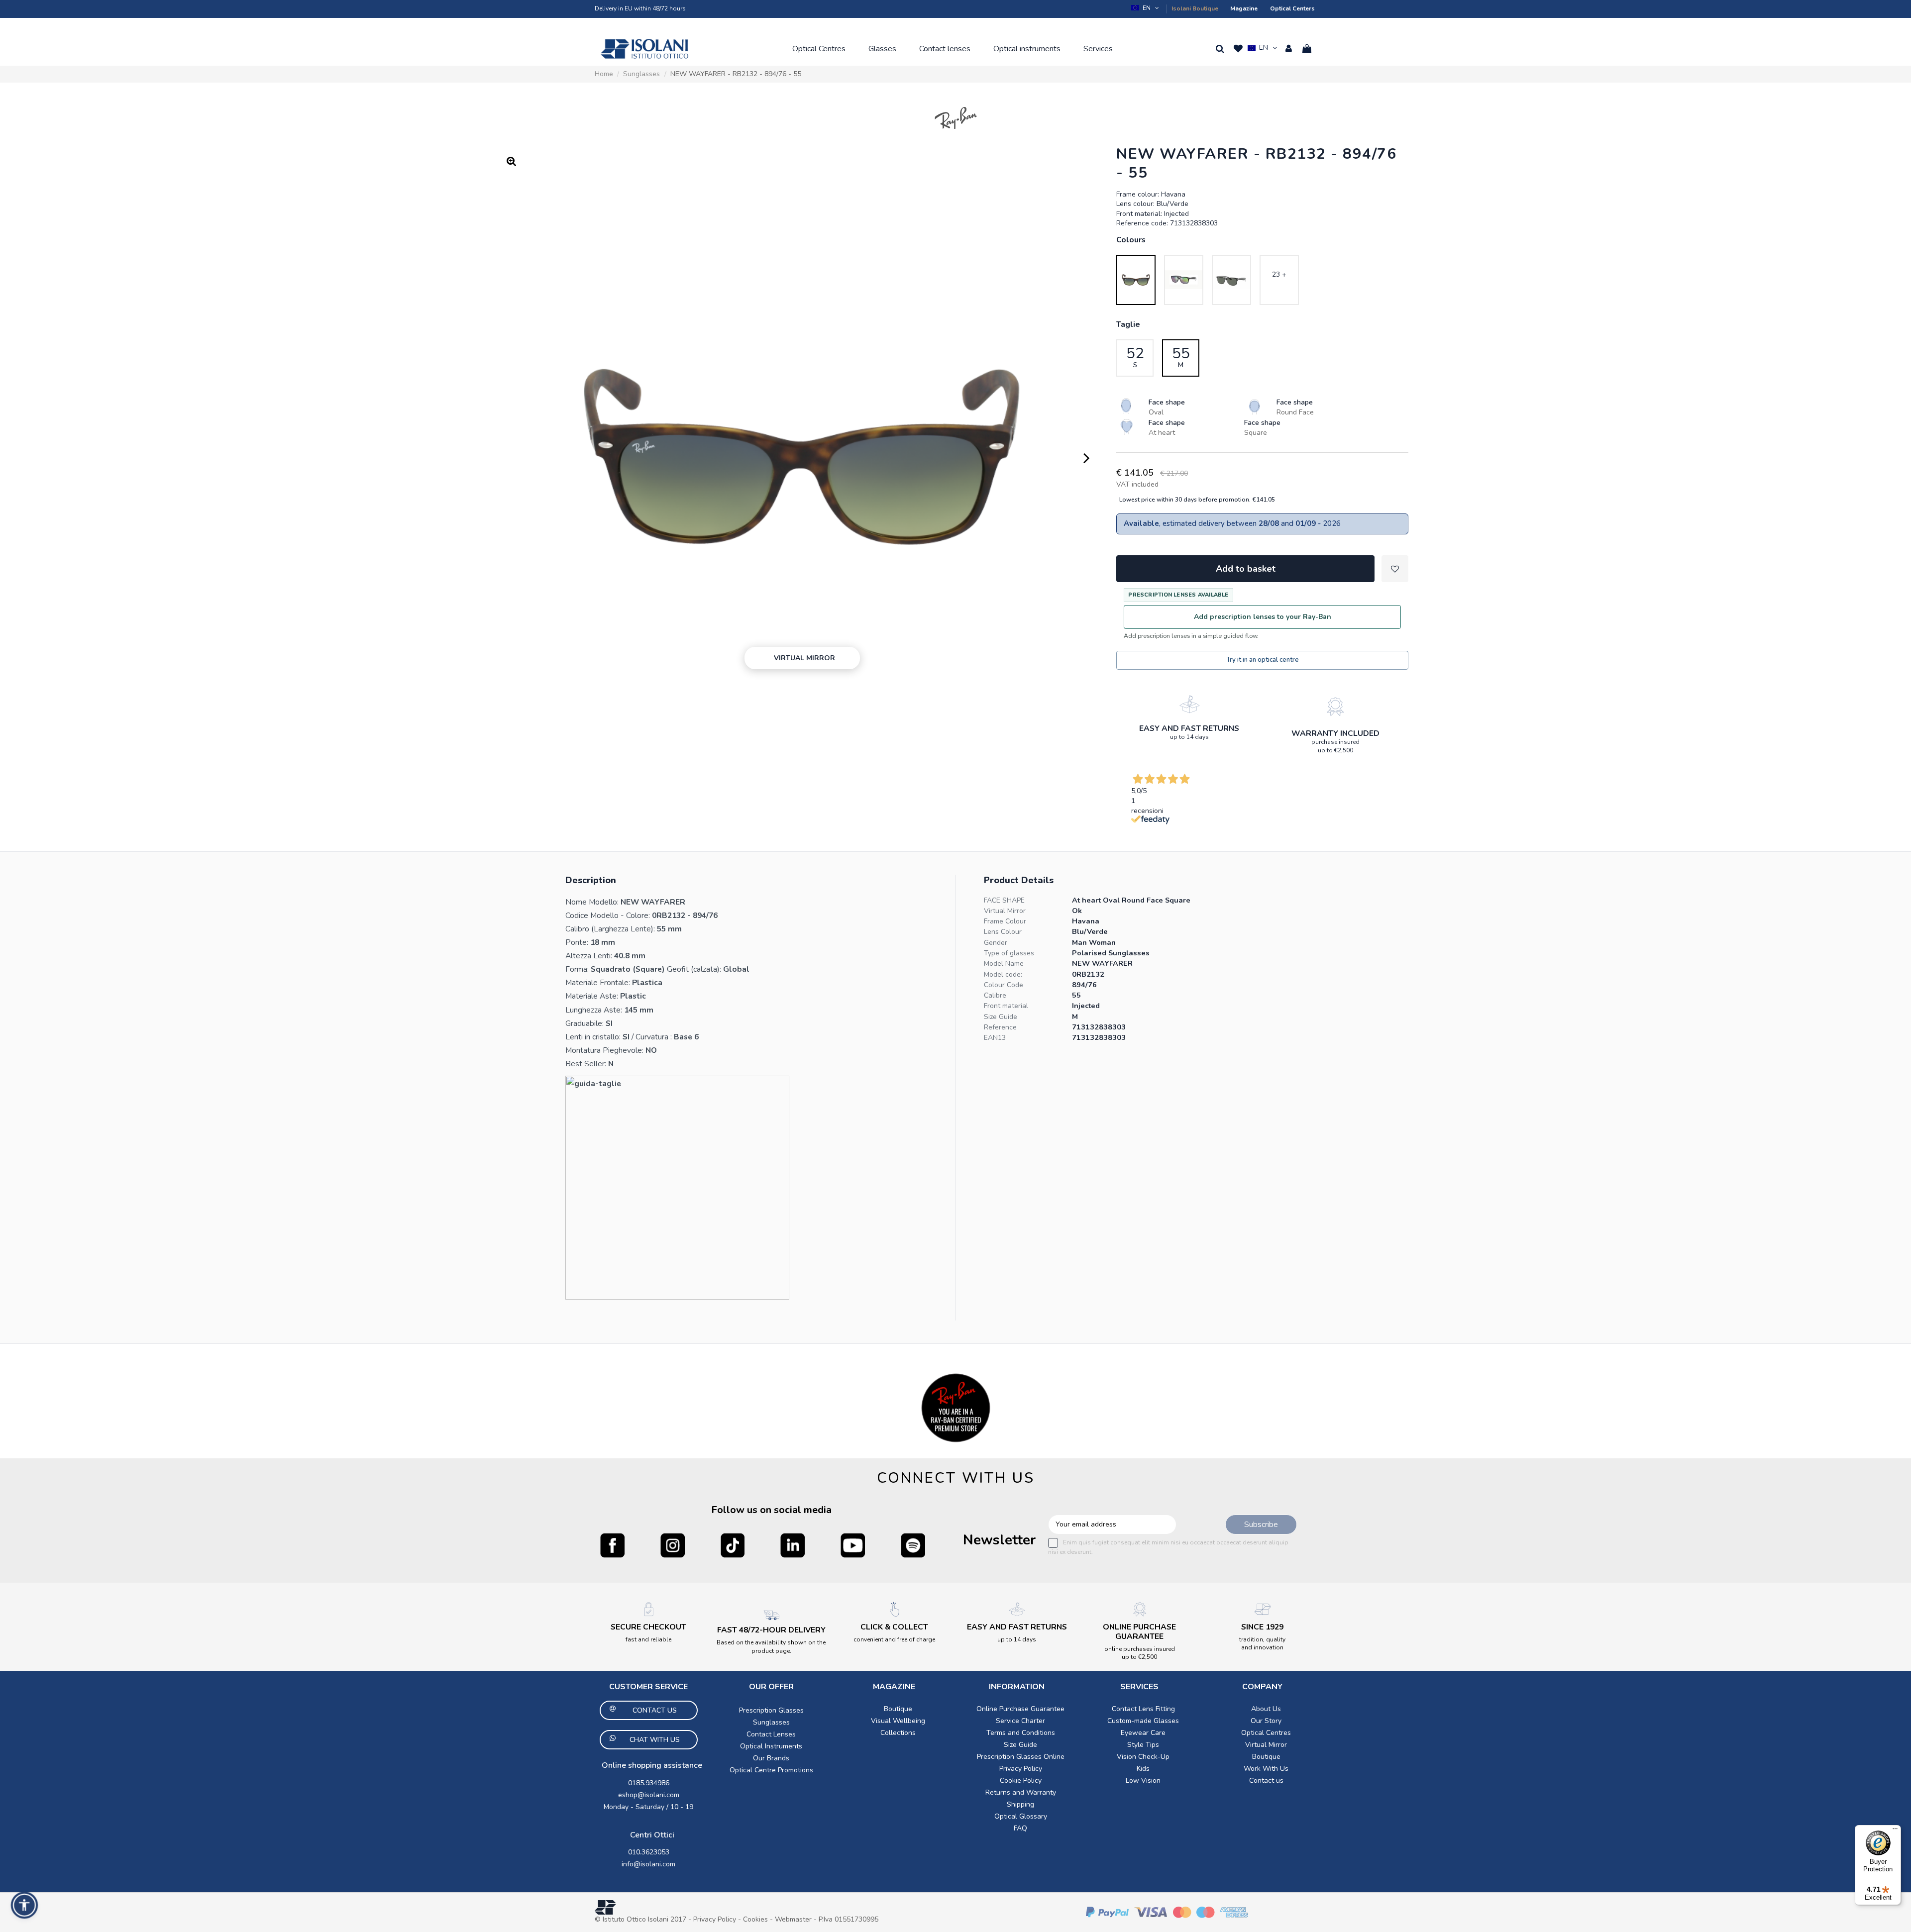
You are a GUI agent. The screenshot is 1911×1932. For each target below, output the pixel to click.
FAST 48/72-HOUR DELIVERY (771, 1630)
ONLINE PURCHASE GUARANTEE (1139, 1632)
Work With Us (1266, 1769)
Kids (1143, 1769)
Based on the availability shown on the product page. (771, 1646)
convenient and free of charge (894, 1639)
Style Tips (1143, 1745)
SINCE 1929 (1262, 1627)
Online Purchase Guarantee (1020, 1709)
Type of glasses (1009, 953)
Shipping (1020, 1804)
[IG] (673, 1545)
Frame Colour (1005, 921)
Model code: (1003, 974)
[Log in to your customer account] (1289, 49)
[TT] (733, 1545)
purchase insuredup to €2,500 (1335, 746)
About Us (1266, 1709)
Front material (1006, 1006)
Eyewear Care (1143, 1733)
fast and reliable (648, 1639)
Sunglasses (771, 1722)
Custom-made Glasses (1143, 1721)
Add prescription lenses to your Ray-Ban (1263, 617)
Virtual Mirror (1005, 911)
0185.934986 (649, 1783)
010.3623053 (649, 1852)
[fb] (612, 1545)
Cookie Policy (1021, 1780)
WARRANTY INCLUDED (1335, 733)
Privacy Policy (1021, 1769)
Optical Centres (1266, 1733)
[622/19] (1184, 280)
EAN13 (995, 1038)
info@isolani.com (648, 1864)
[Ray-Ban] (956, 118)
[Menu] (1895, 1831)
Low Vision (1143, 1780)
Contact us (1266, 1780)
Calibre (995, 995)
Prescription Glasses (771, 1710)
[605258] (1231, 280)
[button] (819, 49)
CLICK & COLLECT (894, 1627)
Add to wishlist (1395, 569)
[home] (644, 49)
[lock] (1189, 704)
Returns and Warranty (1021, 1792)
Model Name (1004, 964)
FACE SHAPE (1004, 900)
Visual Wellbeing (898, 1721)
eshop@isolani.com (649, 1795)
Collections (898, 1733)
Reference (1000, 1027)
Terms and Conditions (1021, 1733)
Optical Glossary (1021, 1816)
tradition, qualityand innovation (1262, 1643)
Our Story (1266, 1721)
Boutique (898, 1709)
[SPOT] (913, 1545)
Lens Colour (1003, 932)
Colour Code (1004, 985)
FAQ (1020, 1828)
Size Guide (1001, 1017)
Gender (996, 943)
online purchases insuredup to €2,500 (1140, 1653)
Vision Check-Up (1143, 1757)
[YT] (853, 1545)
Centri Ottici (652, 1835)
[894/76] (1136, 280)
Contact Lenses (771, 1734)
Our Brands (771, 1758)
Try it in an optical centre (1263, 660)
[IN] (793, 1545)
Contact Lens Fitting (1143, 1709)
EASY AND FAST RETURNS (1189, 728)
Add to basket (1246, 569)
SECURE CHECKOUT (648, 1627)
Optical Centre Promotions (771, 1770)
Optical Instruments (771, 1746)
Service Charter (1020, 1721)
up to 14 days (1189, 737)
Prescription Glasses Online (1021, 1757)
